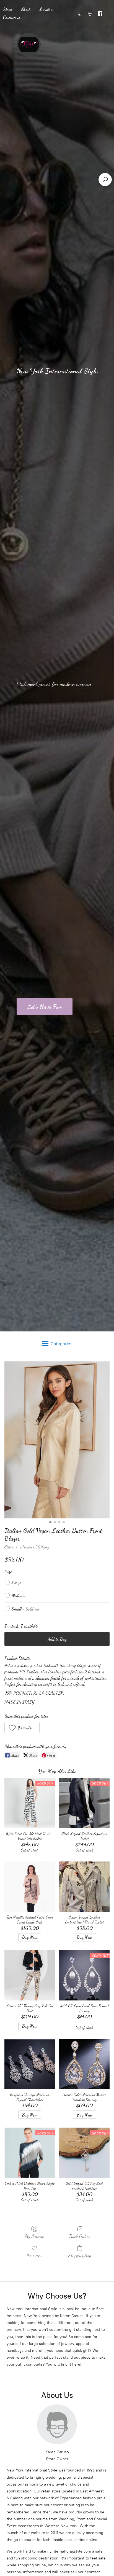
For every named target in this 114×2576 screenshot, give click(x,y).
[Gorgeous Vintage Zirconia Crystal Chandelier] (30, 2064)
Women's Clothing (35, 1547)
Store (9, 1547)
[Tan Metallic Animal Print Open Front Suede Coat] (30, 1887)
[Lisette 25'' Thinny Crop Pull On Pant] (30, 1975)
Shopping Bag (80, 2255)
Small (26, 1609)
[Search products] (105, 180)
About (26, 9)
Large (16, 1583)
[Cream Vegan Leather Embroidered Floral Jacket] (84, 1887)
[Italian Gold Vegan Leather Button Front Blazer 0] (57, 1440)
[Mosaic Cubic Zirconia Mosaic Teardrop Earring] (84, 2064)
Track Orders (80, 2236)
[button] (22, 1727)
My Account (34, 2236)
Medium (18, 1595)
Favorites (34, 2255)
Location (47, 9)
